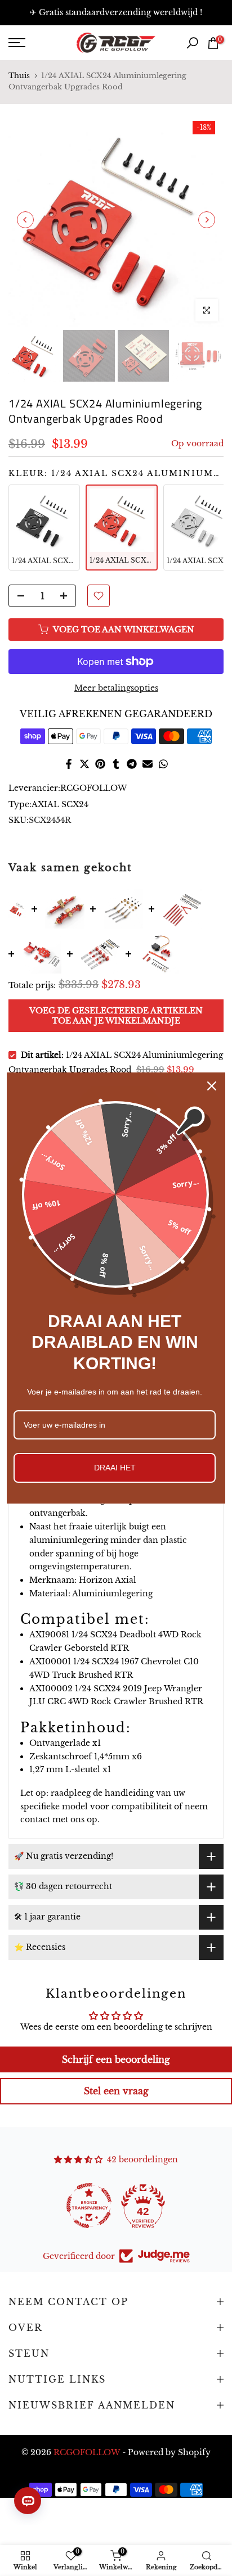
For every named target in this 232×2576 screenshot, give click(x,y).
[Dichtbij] (212, 1086)
